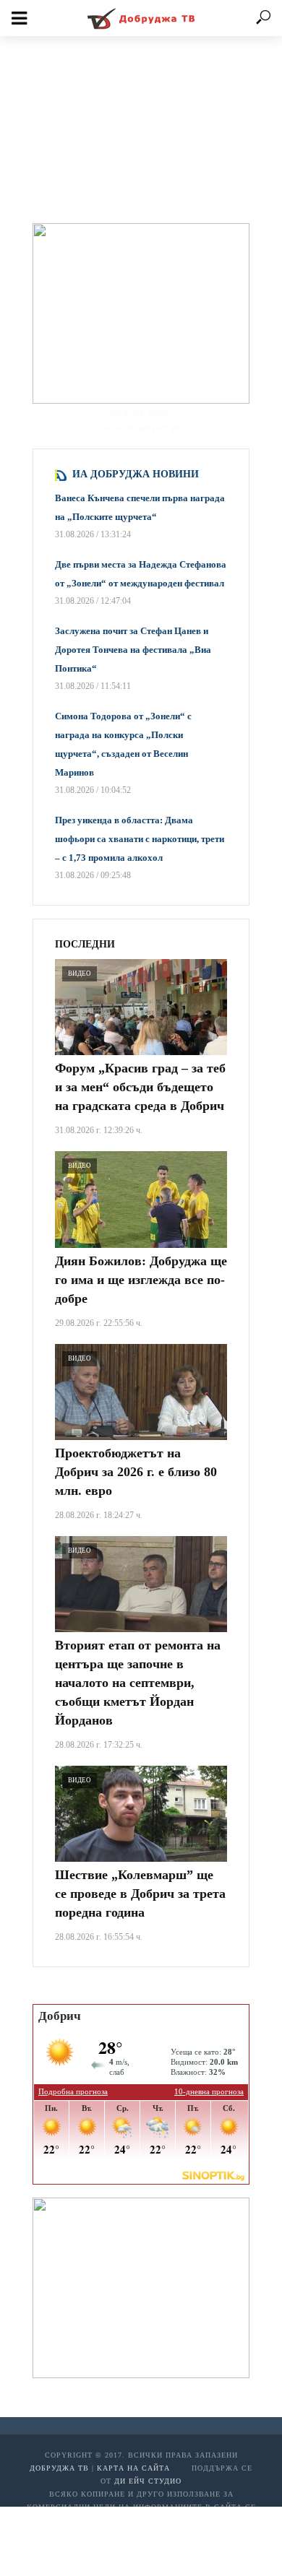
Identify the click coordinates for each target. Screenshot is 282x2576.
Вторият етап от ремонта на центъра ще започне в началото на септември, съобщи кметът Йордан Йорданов (138, 1683)
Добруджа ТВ (59, 2468)
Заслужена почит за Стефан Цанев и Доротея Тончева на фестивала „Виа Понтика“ (133, 650)
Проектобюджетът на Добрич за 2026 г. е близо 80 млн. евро (136, 1472)
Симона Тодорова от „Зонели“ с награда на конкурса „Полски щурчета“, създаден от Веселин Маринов (123, 744)
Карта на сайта (133, 2468)
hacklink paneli (141, 411)
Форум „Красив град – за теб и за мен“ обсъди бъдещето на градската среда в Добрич (140, 1087)
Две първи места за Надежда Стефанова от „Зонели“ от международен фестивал (141, 574)
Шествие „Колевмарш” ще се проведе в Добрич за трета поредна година (140, 1894)
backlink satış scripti (141, 427)
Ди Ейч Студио (148, 2481)
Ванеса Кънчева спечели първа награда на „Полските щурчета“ (140, 507)
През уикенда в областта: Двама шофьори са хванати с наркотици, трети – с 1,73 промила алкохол (140, 839)
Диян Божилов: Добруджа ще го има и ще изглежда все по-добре (141, 1280)
